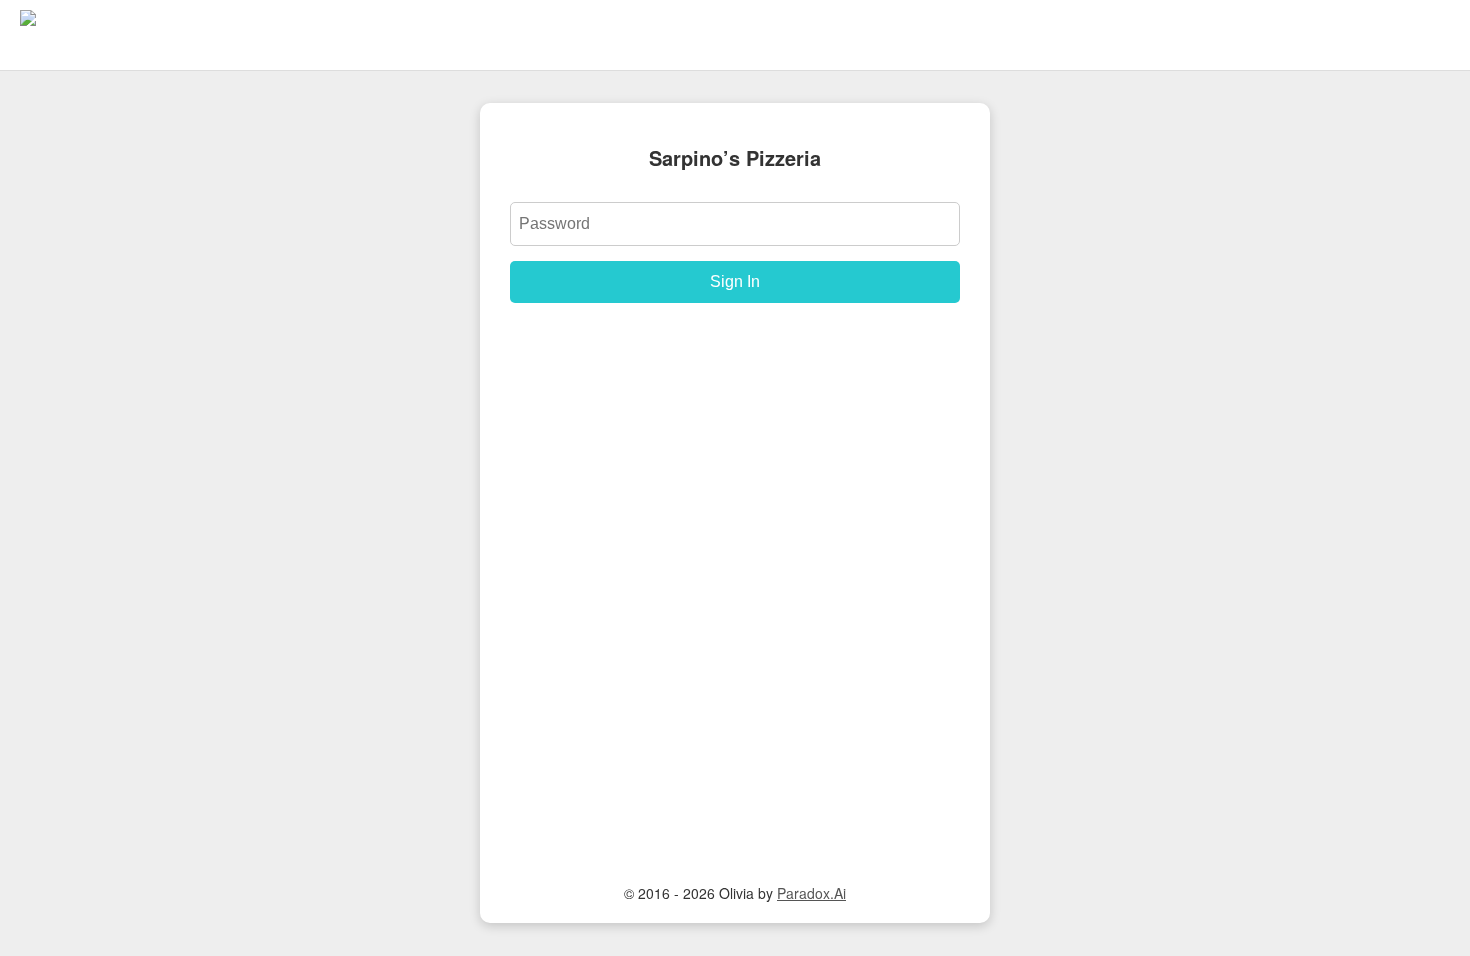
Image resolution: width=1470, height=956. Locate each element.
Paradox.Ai (811, 893)
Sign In (735, 281)
